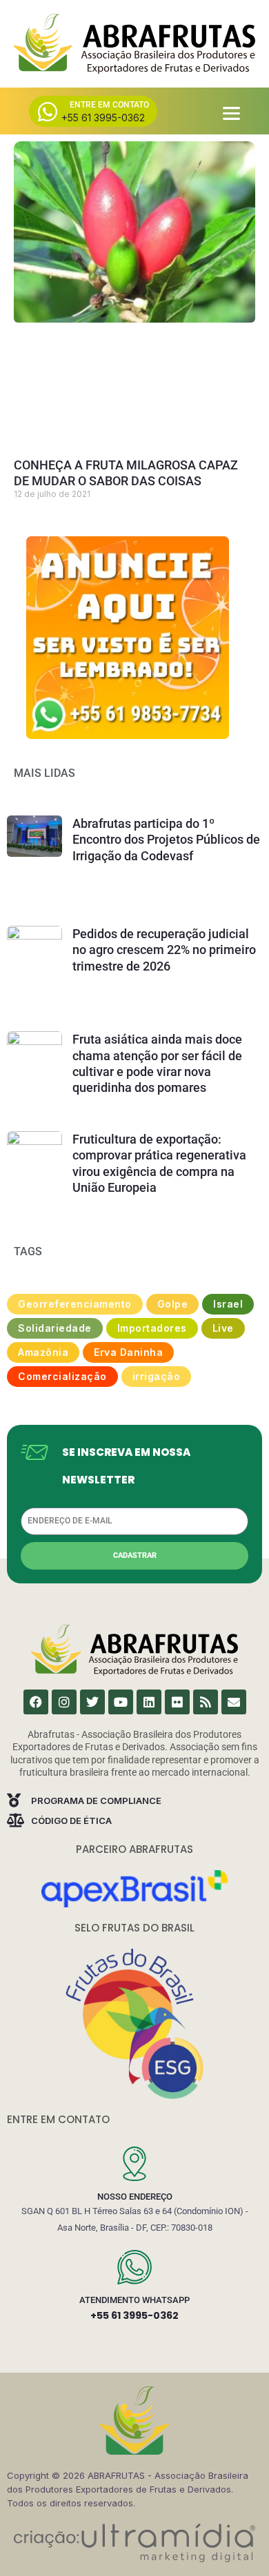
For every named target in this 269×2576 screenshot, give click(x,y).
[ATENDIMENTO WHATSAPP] (134, 2267)
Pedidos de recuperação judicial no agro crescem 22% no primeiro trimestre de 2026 (164, 950)
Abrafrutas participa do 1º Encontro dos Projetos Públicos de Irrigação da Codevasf (166, 840)
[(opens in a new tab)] (128, 638)
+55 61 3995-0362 (134, 2315)
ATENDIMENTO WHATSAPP (134, 2300)
